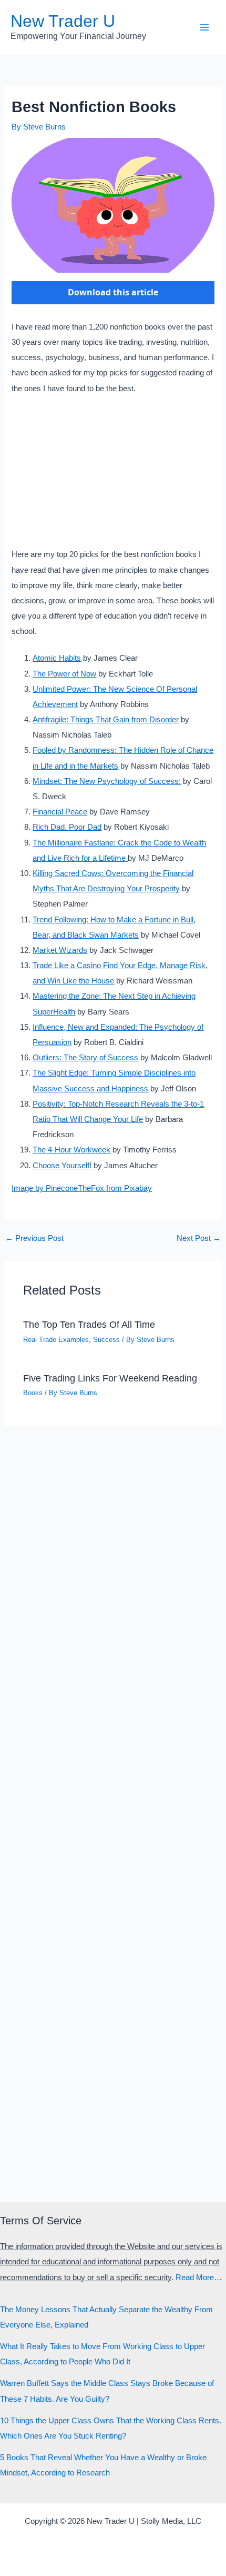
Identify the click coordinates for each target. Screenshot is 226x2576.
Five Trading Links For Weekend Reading (110, 1378)
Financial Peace (60, 812)
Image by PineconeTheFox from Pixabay (82, 1188)
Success (106, 1340)
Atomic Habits (57, 658)
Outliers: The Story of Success (85, 1058)
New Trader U (63, 21)
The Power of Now (64, 674)
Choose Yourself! (63, 1166)
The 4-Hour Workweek (71, 1150)
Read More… (199, 2277)
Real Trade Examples (56, 1340)
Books (33, 1393)
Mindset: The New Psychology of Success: (107, 781)
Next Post (199, 1239)
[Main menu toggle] (204, 27)
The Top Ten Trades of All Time (89, 1324)
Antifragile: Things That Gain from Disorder (106, 720)
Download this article (113, 292)
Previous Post (34, 1239)
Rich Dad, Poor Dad (67, 827)
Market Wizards (60, 950)
